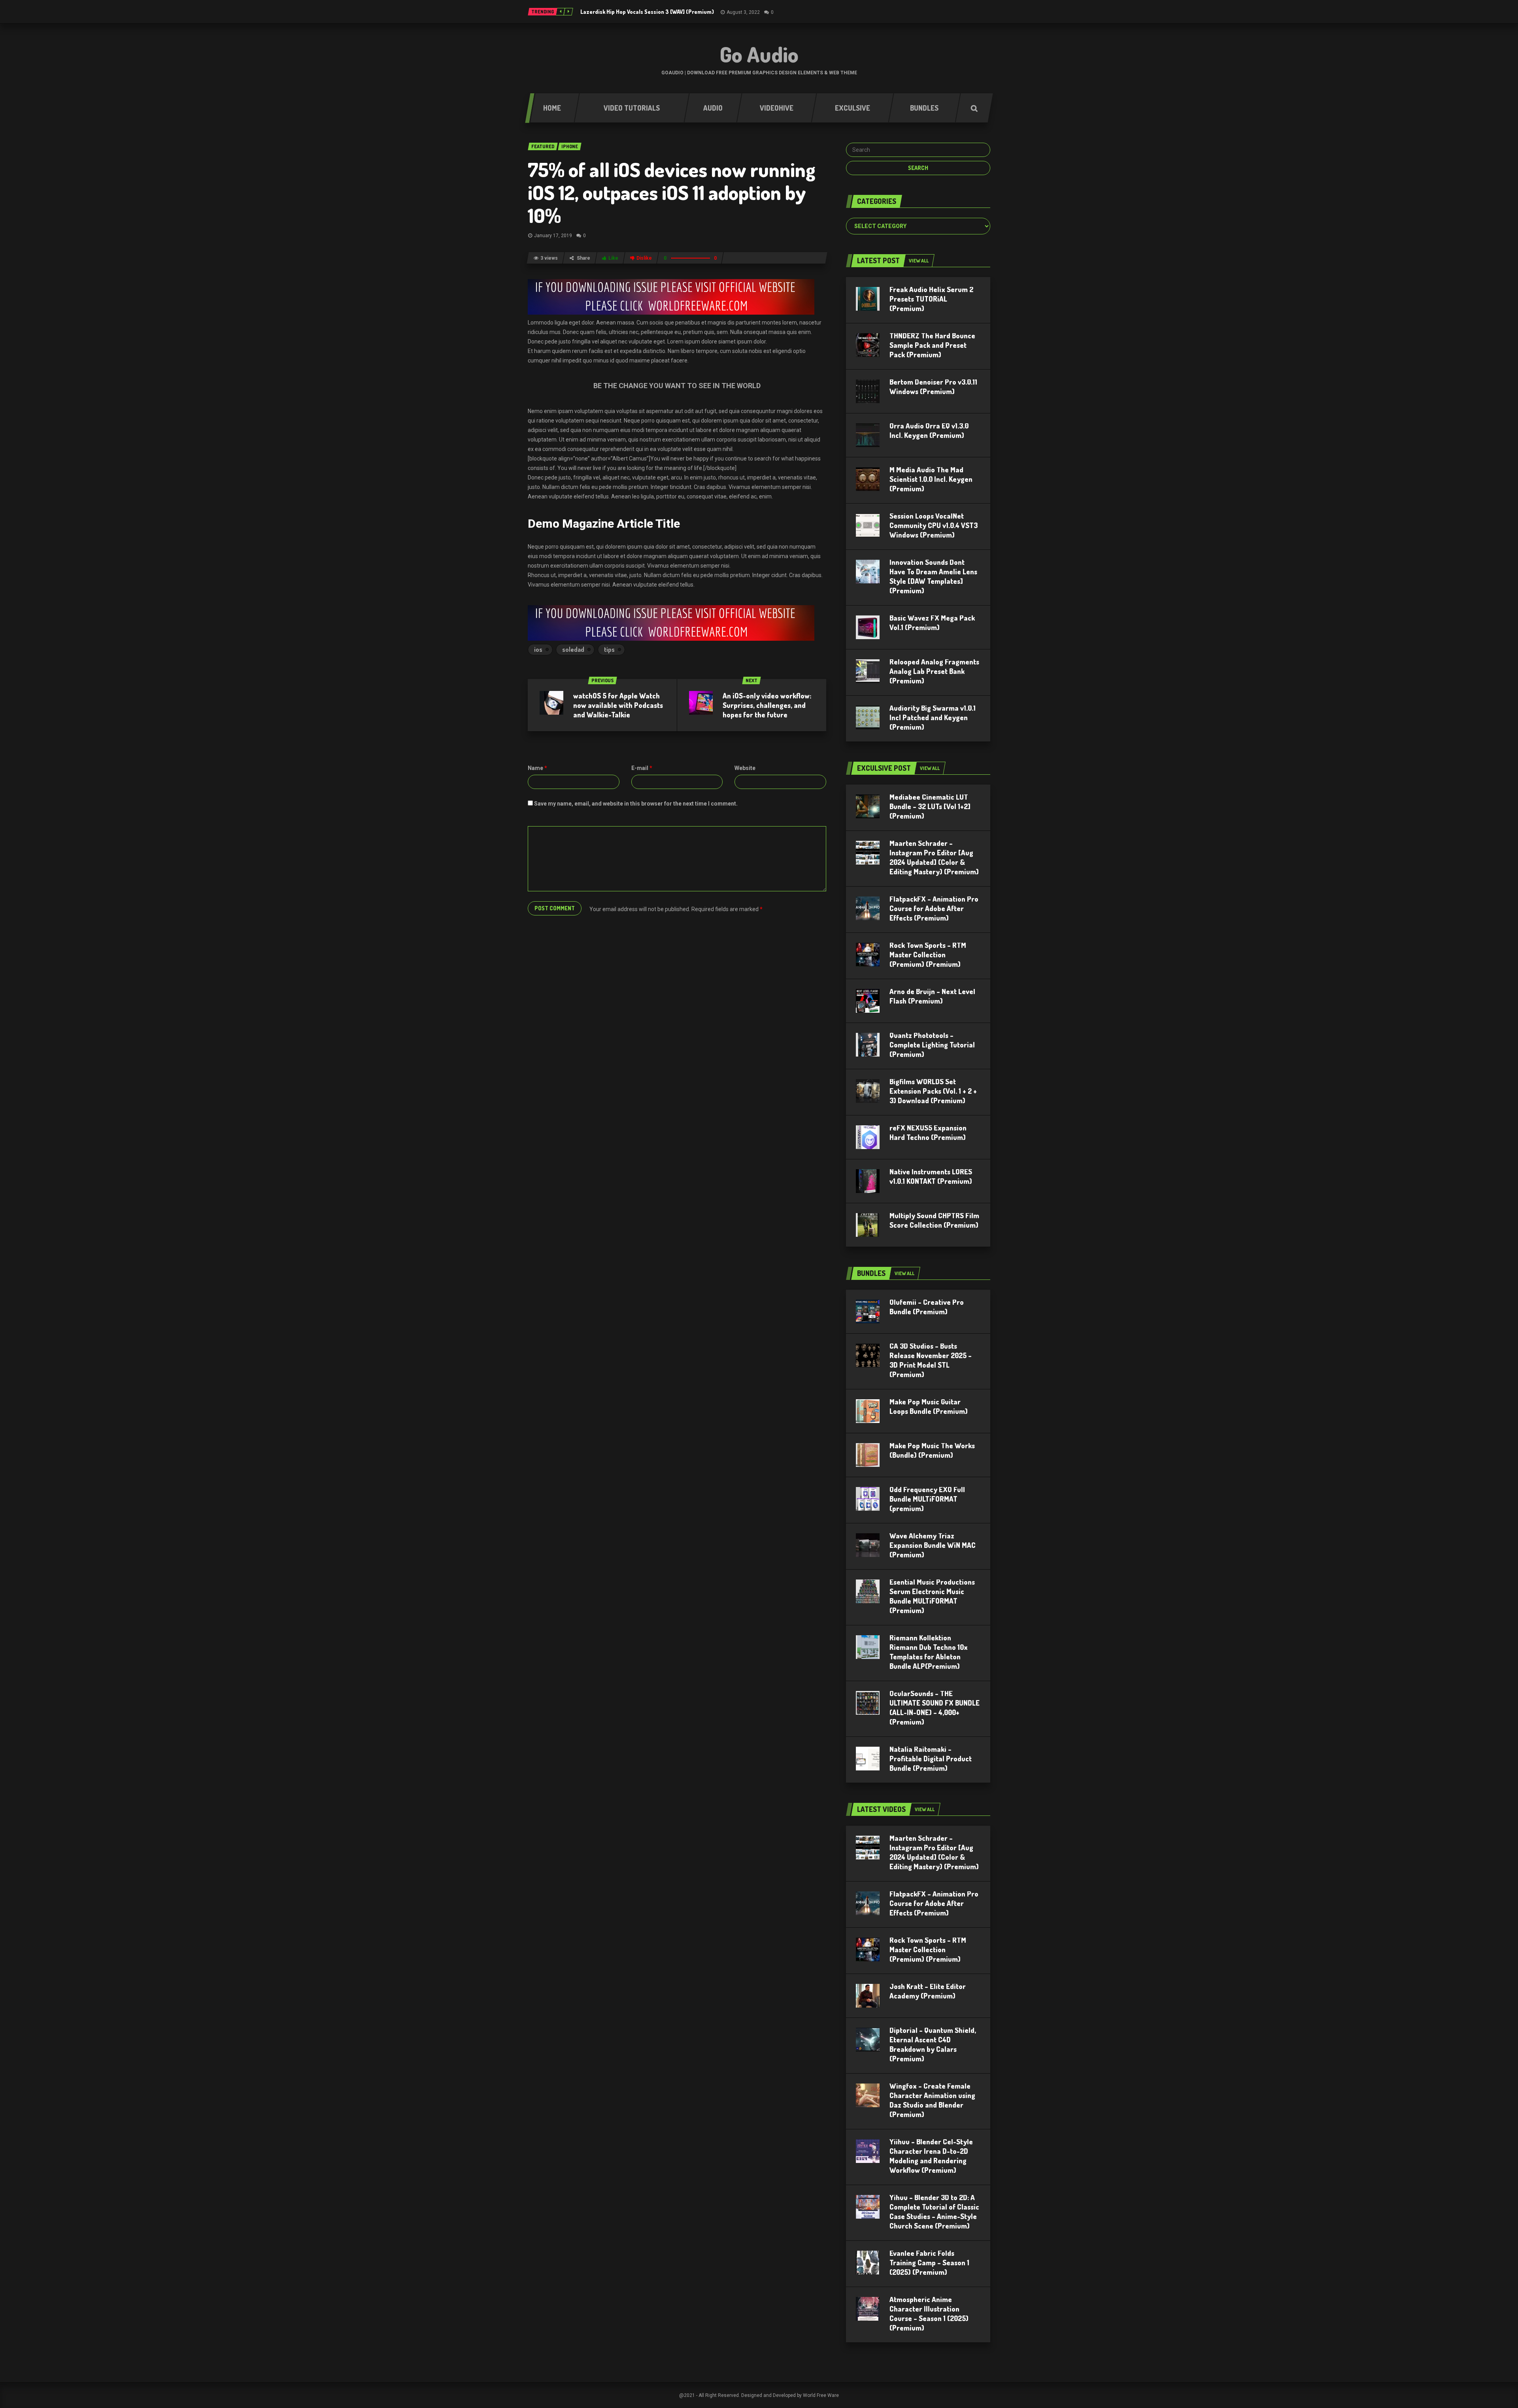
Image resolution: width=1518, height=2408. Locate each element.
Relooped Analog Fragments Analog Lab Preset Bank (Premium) (934, 671)
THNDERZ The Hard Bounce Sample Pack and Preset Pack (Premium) (932, 345)
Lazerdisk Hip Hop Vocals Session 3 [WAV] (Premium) (647, 12)
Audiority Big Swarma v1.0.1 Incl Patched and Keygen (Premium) (933, 717)
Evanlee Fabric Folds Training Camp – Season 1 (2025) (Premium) (929, 2263)
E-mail (642, 768)
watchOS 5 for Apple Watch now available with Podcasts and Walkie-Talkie (618, 705)
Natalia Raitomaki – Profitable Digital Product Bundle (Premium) (931, 1759)
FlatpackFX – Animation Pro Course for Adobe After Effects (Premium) (934, 908)
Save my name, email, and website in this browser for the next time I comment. (636, 804)
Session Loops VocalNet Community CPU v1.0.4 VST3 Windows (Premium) (934, 525)
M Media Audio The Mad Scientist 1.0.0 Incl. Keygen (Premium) (931, 479)
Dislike (644, 258)
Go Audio (759, 54)
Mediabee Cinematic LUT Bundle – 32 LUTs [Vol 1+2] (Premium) (930, 806)
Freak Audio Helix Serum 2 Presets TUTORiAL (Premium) (931, 299)
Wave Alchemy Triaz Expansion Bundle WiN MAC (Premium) (933, 1545)
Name (537, 768)
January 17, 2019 (553, 236)
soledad (573, 649)
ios (538, 649)
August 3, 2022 (743, 12)
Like (613, 258)
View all (919, 261)
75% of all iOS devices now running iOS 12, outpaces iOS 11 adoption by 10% (672, 192)
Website (745, 768)
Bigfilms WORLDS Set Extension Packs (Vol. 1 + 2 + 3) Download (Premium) (933, 1091)
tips (609, 649)
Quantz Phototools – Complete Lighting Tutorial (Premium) (932, 1045)
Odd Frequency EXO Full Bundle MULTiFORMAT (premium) (927, 1499)
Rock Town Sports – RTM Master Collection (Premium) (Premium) (928, 955)
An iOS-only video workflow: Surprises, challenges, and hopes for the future (767, 705)
